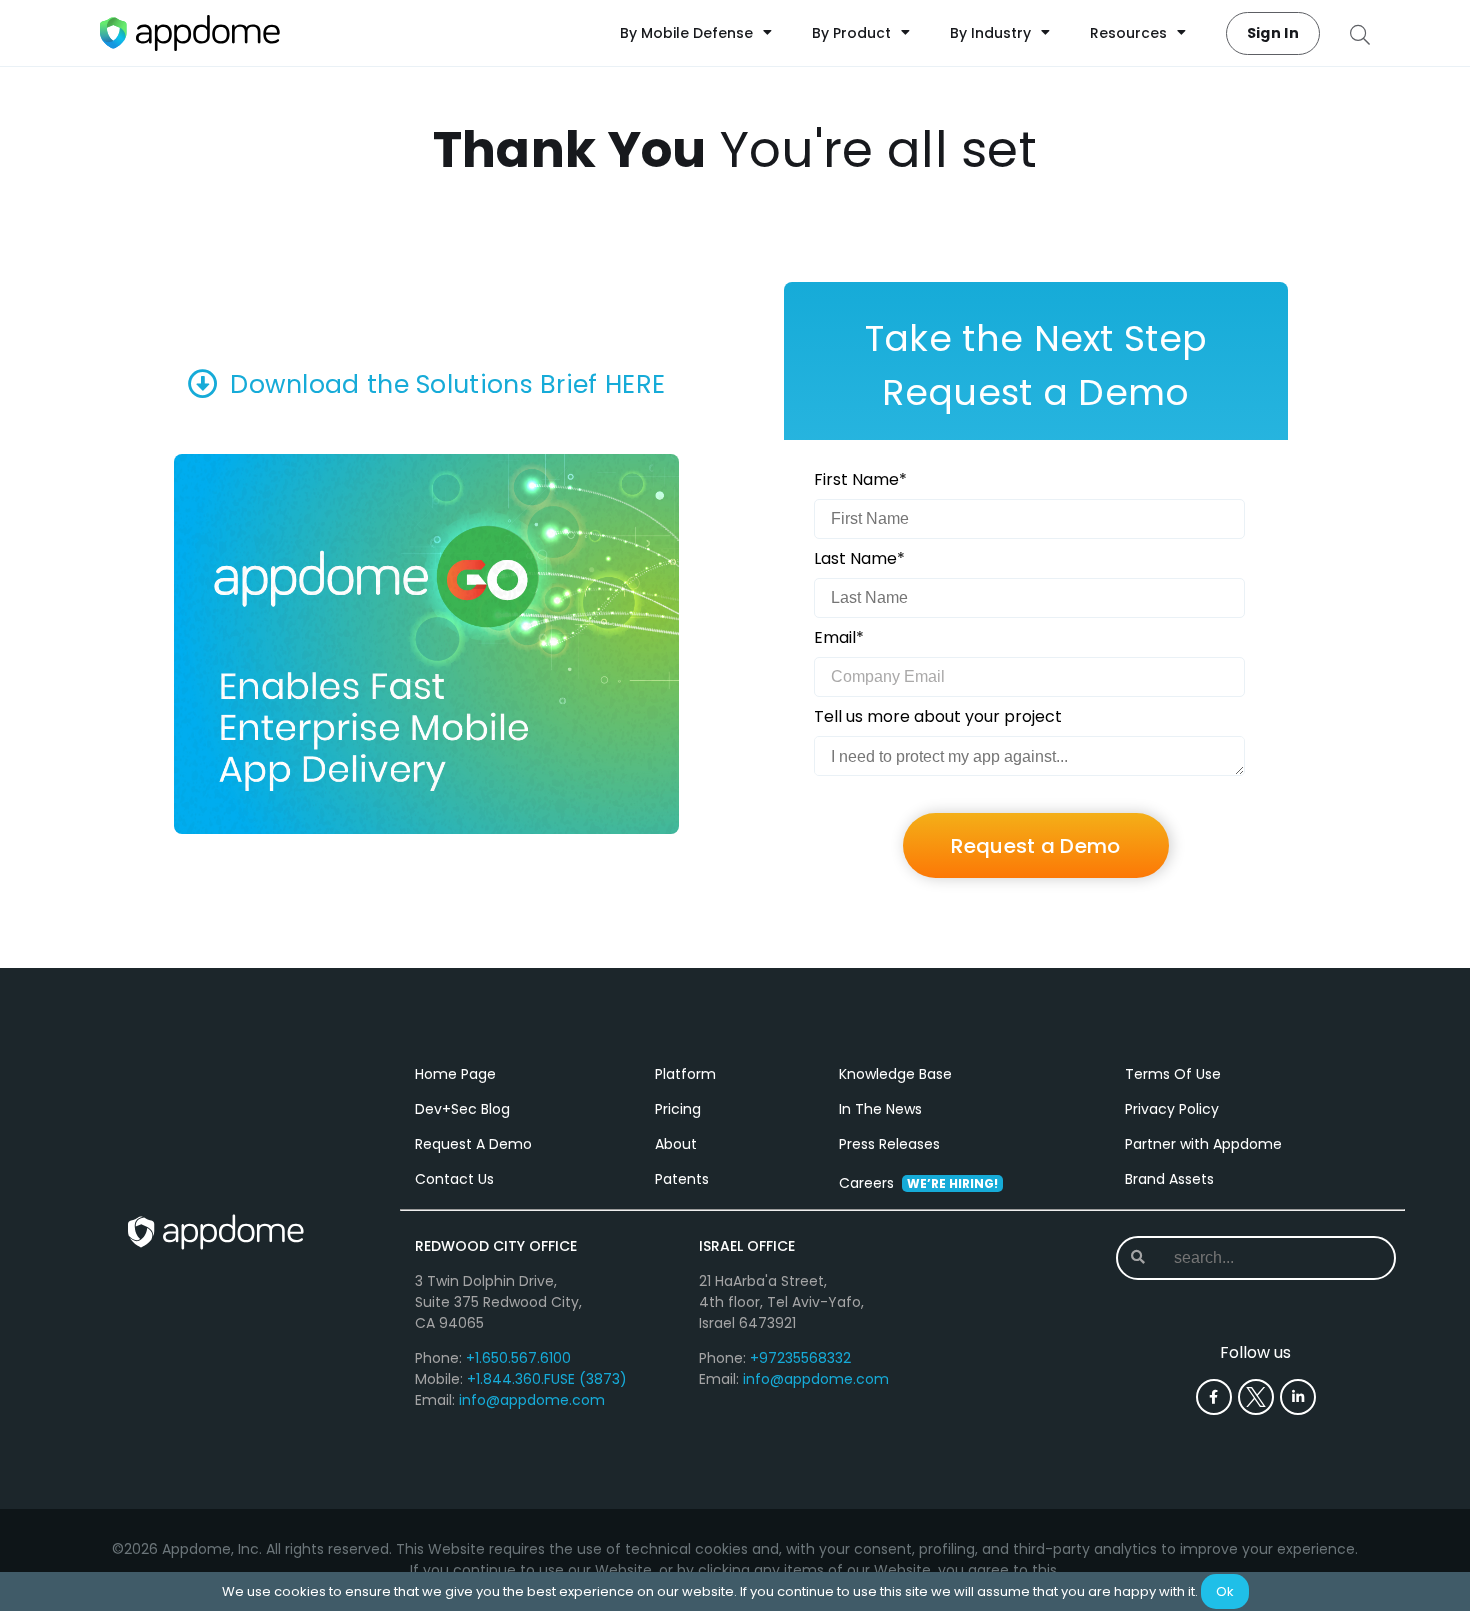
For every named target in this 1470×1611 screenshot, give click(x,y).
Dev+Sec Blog (462, 1109)
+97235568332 (800, 1358)
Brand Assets (1169, 1179)
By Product (851, 33)
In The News (880, 1109)
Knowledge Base (895, 1074)
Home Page (455, 1074)
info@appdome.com (532, 1400)
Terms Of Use (1173, 1074)
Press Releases (889, 1144)
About (676, 1144)
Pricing (678, 1109)
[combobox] (1254, 1258)
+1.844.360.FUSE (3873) (547, 1379)
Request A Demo (473, 1144)
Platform (685, 1074)
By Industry (990, 33)
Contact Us (454, 1179)
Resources (1128, 33)
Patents (682, 1179)
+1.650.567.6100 (518, 1358)
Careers (918, 1183)
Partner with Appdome (1203, 1144)
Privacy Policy (1172, 1109)
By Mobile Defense (686, 33)
